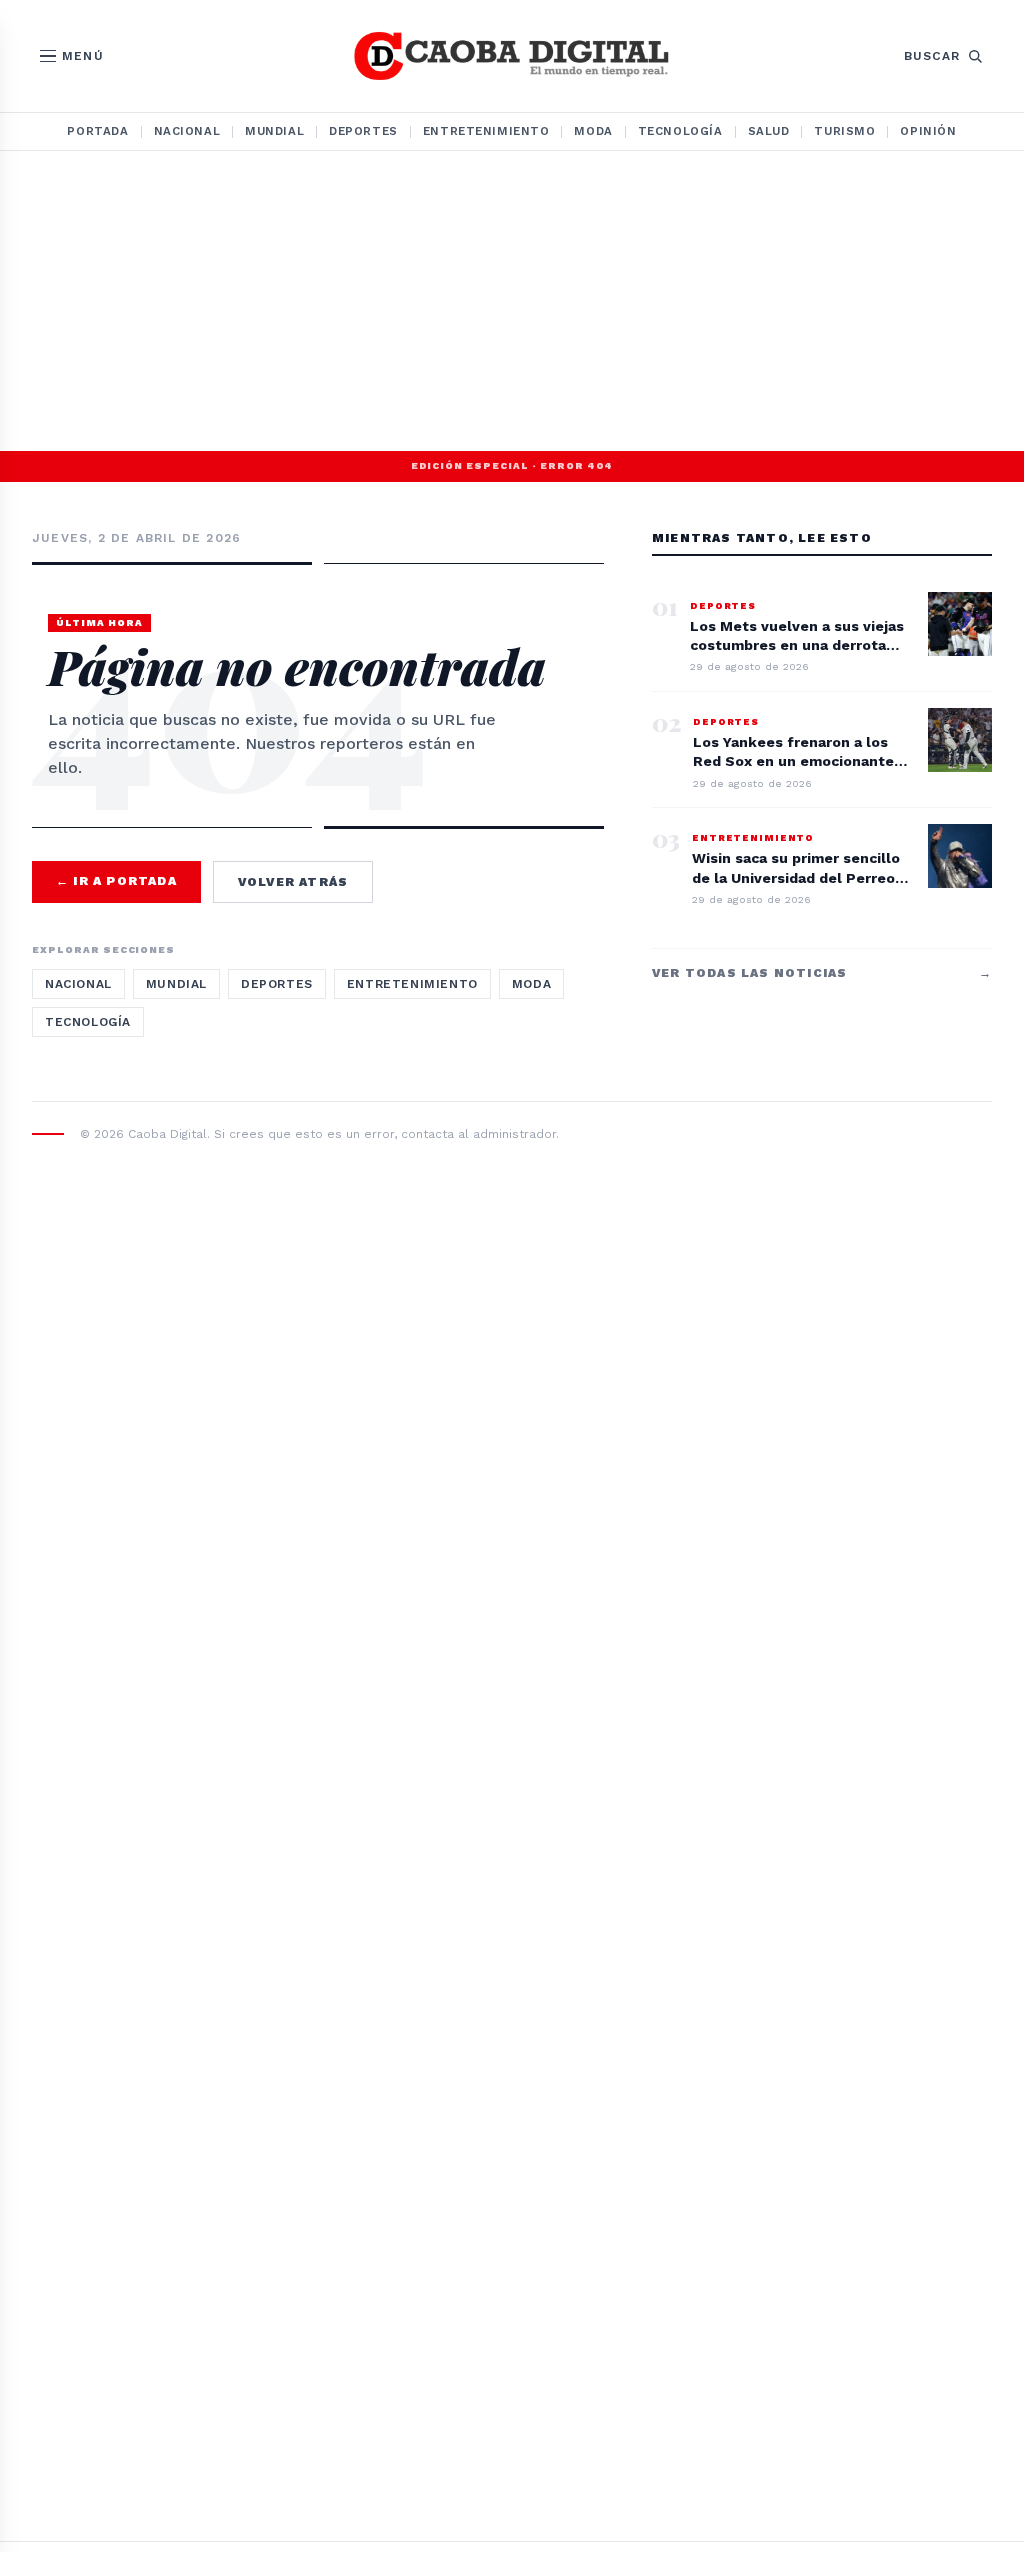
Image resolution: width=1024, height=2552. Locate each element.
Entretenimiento (486, 131)
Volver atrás (293, 882)
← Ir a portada (116, 881)
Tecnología (680, 131)
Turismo (844, 131)
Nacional (187, 131)
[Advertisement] (512, 301)
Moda (593, 131)
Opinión (928, 131)
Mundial (274, 131)
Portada (97, 131)
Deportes (363, 131)
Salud (769, 131)
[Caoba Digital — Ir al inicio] (512, 56)
